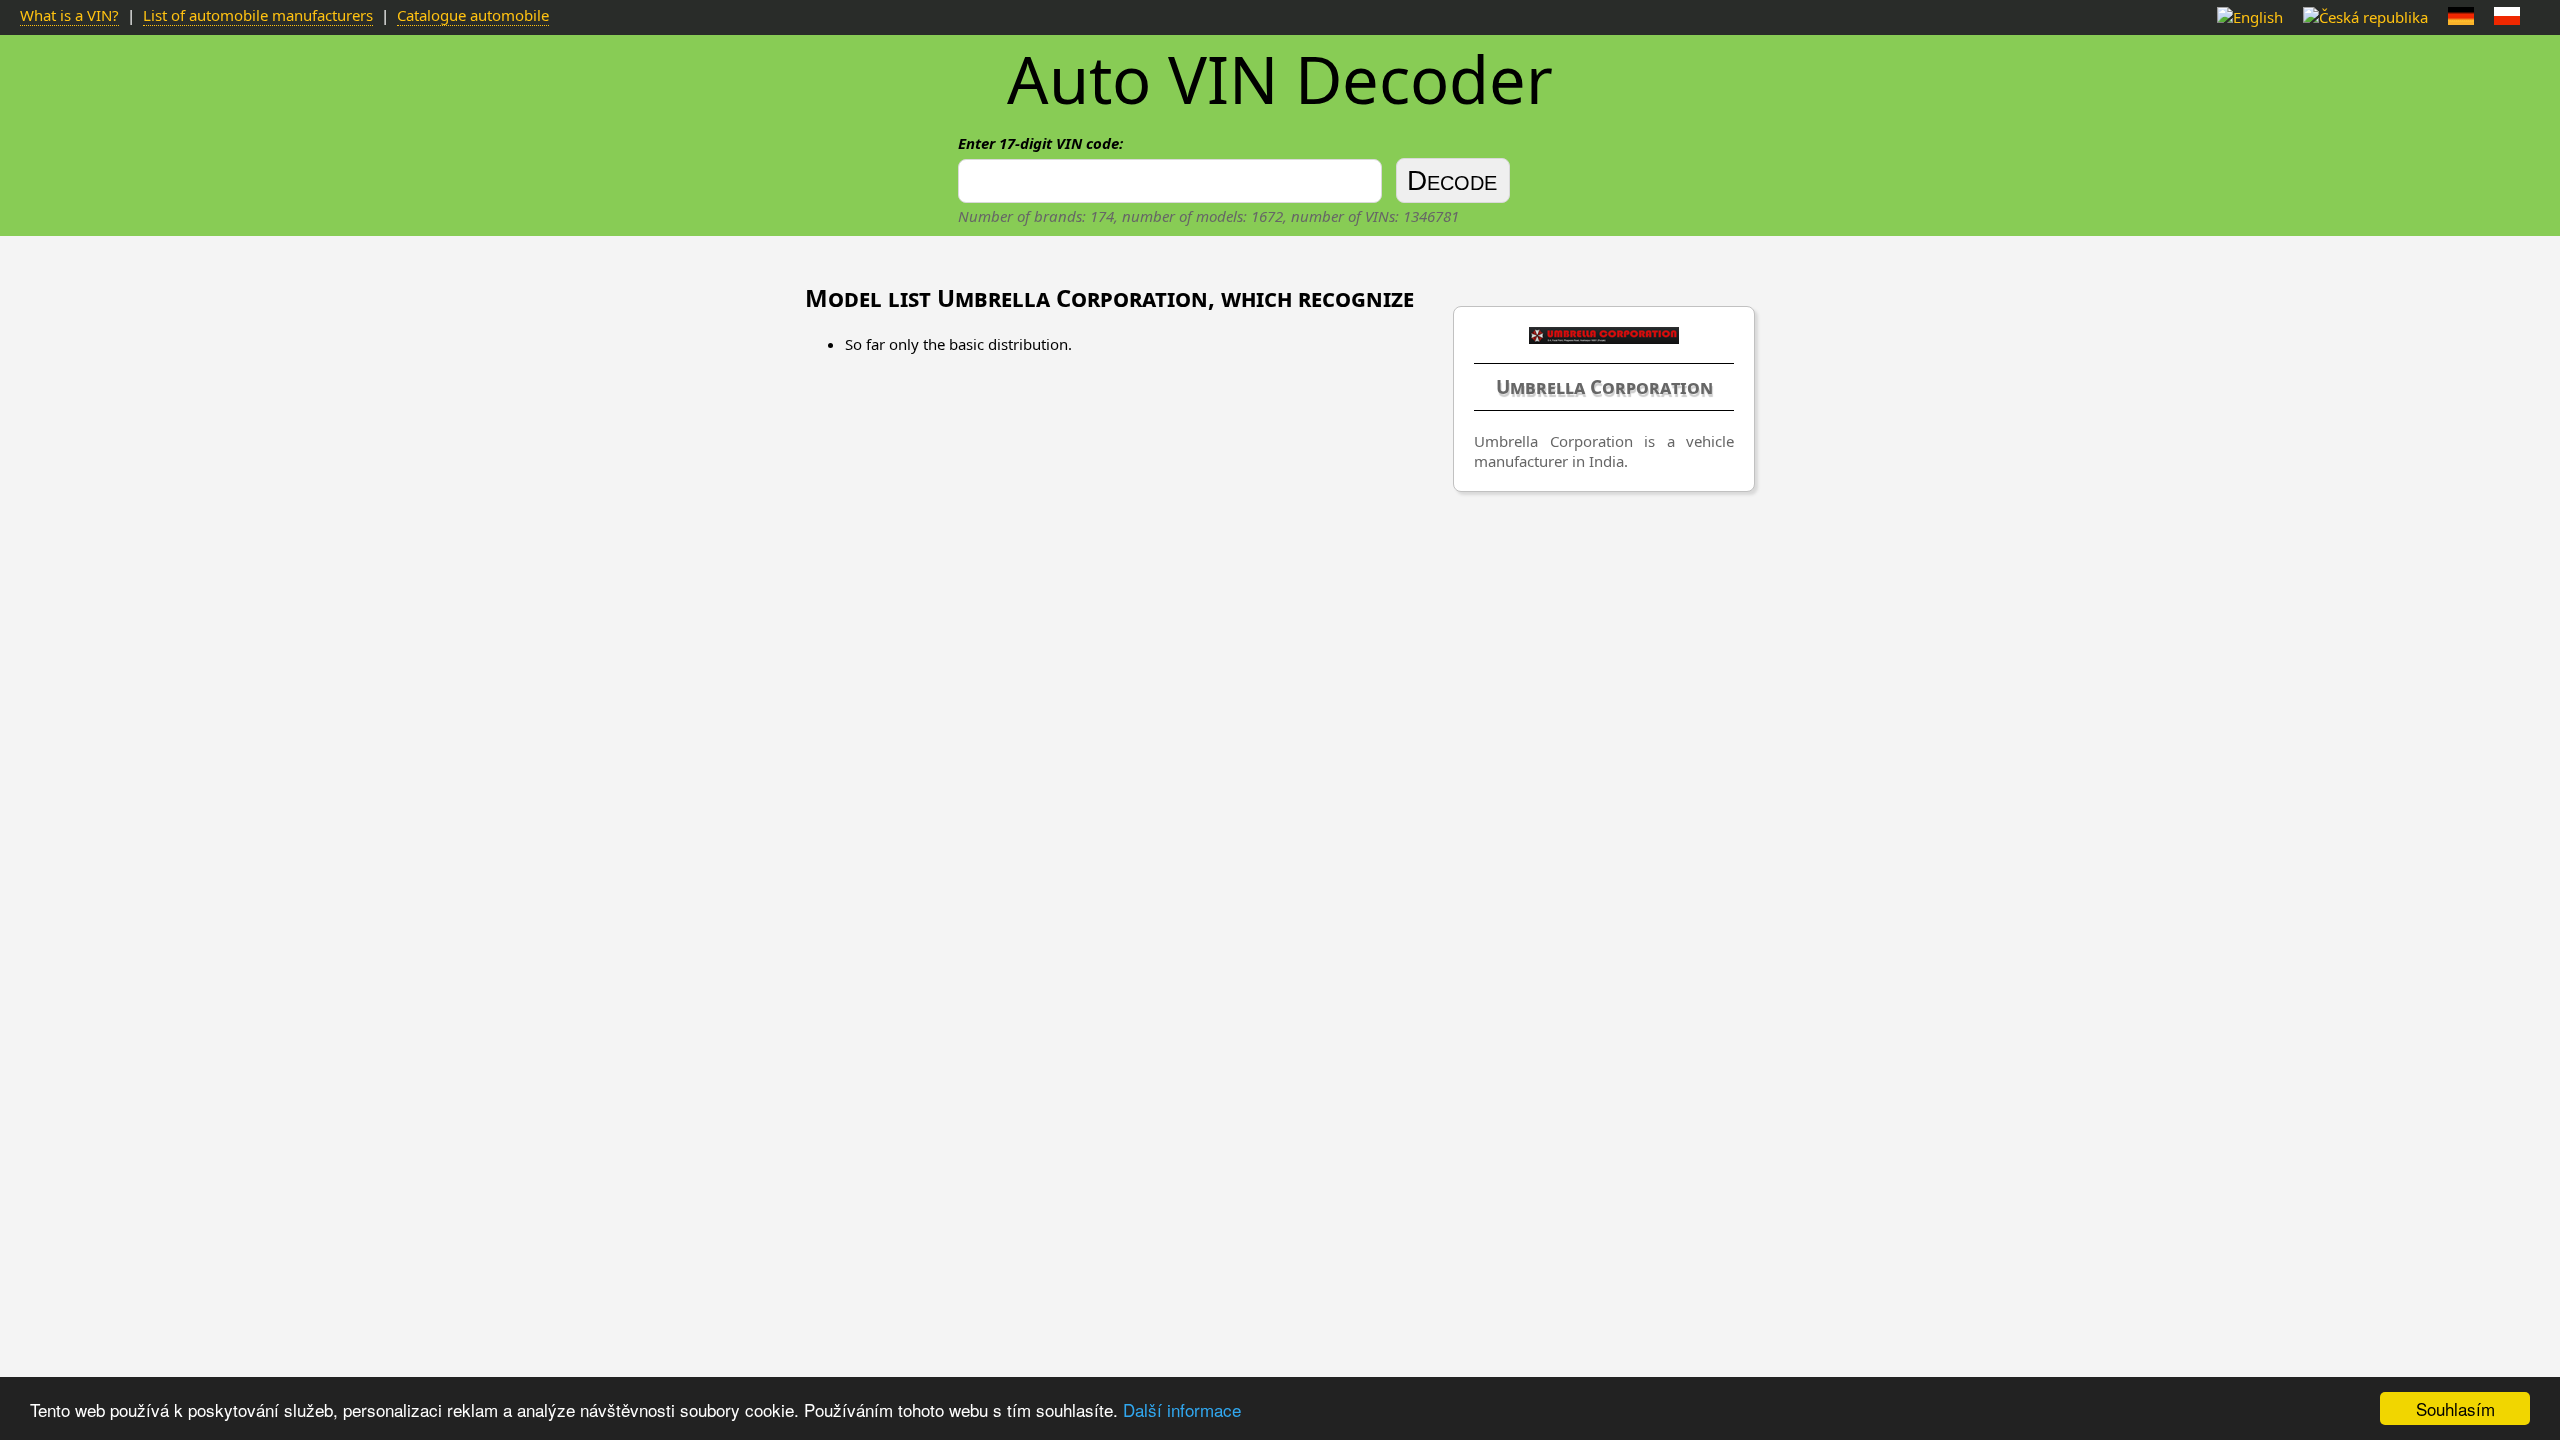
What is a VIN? (69, 15)
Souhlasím (2455, 1408)
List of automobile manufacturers (258, 15)
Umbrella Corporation (1604, 387)
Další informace (1182, 1409)
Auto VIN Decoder (1280, 79)
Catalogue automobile (473, 15)
